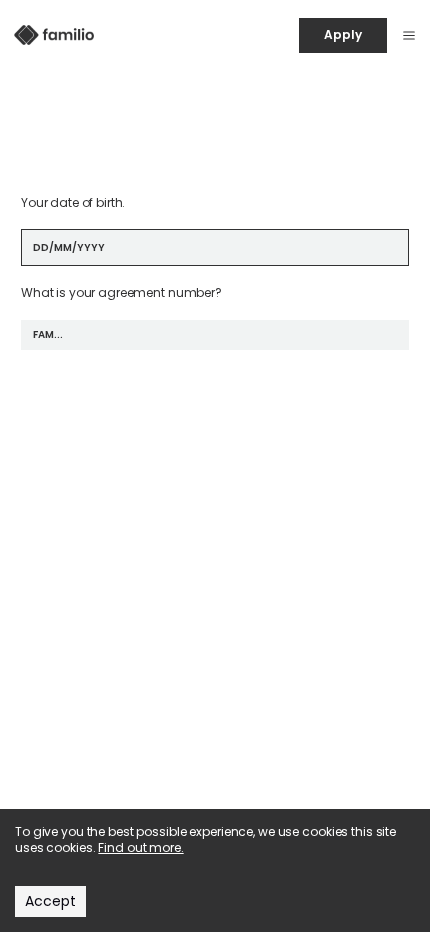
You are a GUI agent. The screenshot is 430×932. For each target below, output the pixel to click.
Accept (50, 901)
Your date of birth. (73, 202)
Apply (342, 34)
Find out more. (140, 847)
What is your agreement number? (121, 292)
